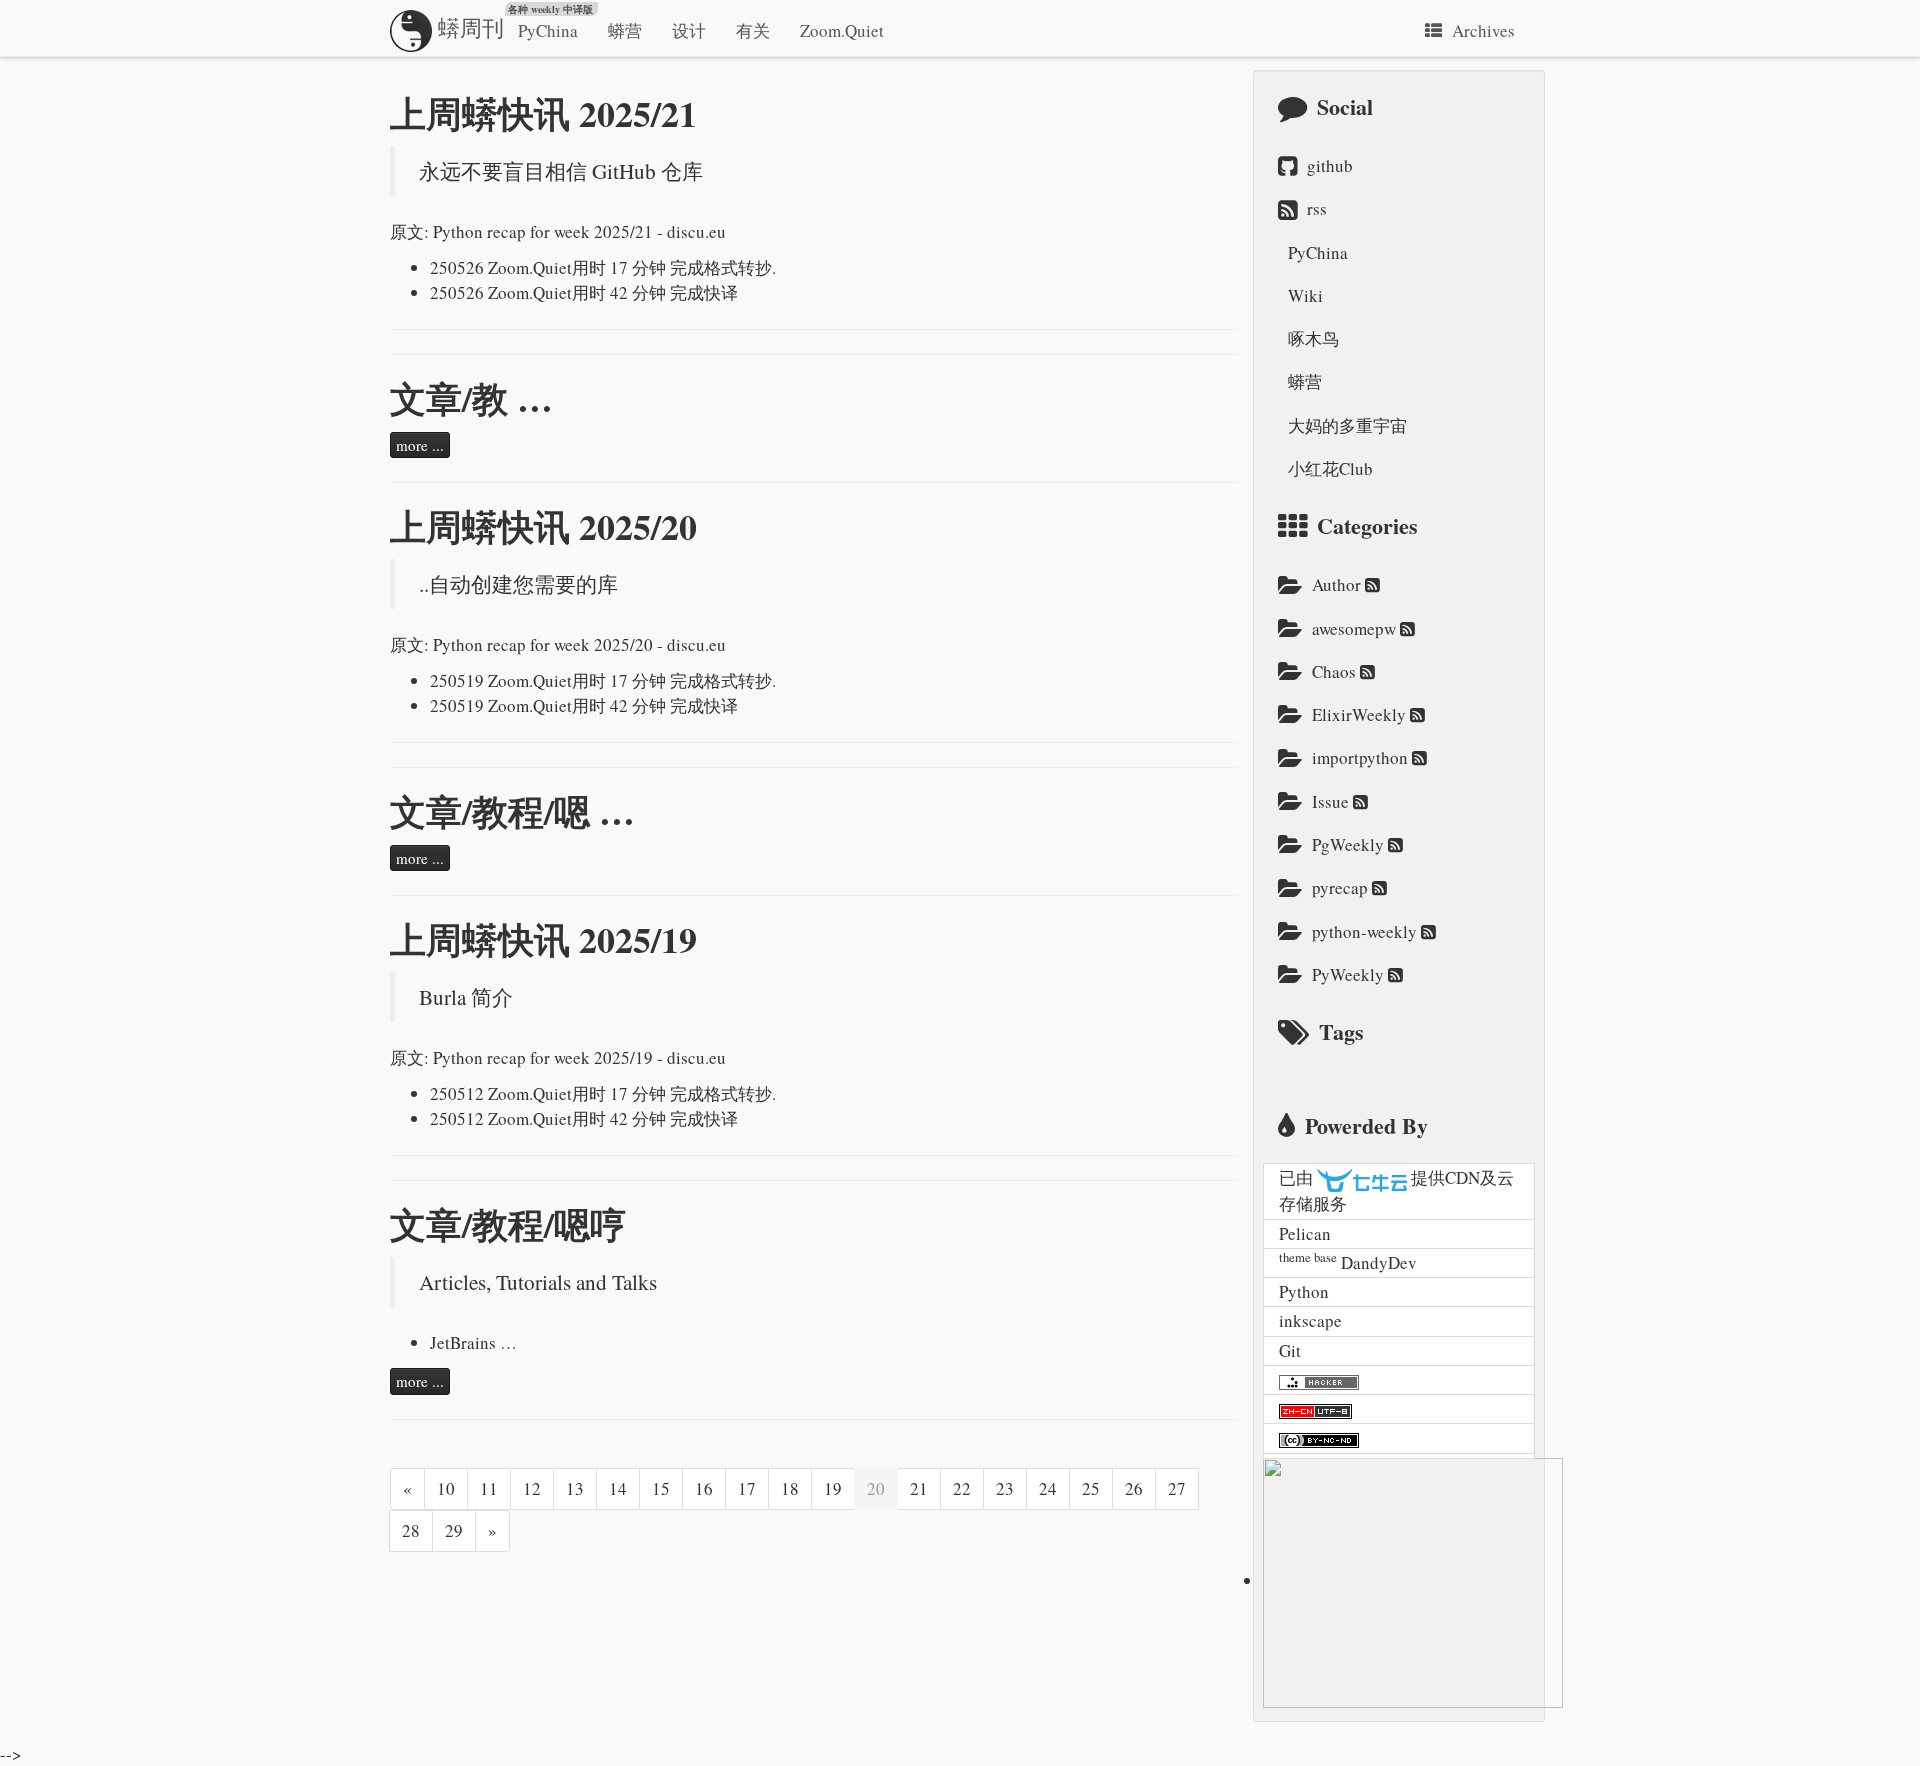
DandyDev (1379, 1262)
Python (1304, 1291)
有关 (753, 30)
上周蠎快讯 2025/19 (543, 939)
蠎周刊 (512, 22)
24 (1048, 1488)
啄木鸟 (1313, 338)
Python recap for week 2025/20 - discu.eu (579, 644)
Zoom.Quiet (842, 30)
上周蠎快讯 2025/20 (543, 526)
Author (1338, 584)
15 (661, 1488)
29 (454, 1530)
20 (876, 1488)
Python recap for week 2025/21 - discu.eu (579, 231)
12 (532, 1488)
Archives (1483, 30)
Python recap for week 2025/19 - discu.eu (579, 1057)
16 (704, 1488)
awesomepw (1356, 628)
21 (919, 1488)
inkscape (1310, 1320)
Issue (1332, 801)
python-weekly (1366, 931)
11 (489, 1488)
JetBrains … (473, 1342)
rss (1317, 208)
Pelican (1305, 1233)
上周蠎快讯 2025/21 (543, 113)
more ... (420, 445)
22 (962, 1488)
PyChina (548, 30)
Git (1290, 1350)
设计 (689, 30)
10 (446, 1488)
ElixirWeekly (1361, 714)
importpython (1362, 757)
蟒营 (625, 30)
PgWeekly (1350, 844)
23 (1005, 1488)
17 (747, 1488)
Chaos (1336, 671)
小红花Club (1330, 468)
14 (618, 1488)
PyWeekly (1350, 974)
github (1330, 165)
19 (833, 1488)
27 (1177, 1488)
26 (1134, 1488)
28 (411, 1530)
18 (790, 1488)
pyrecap (1342, 887)
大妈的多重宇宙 (1347, 425)
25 (1091, 1488)
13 (575, 1488)
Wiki (1305, 295)
